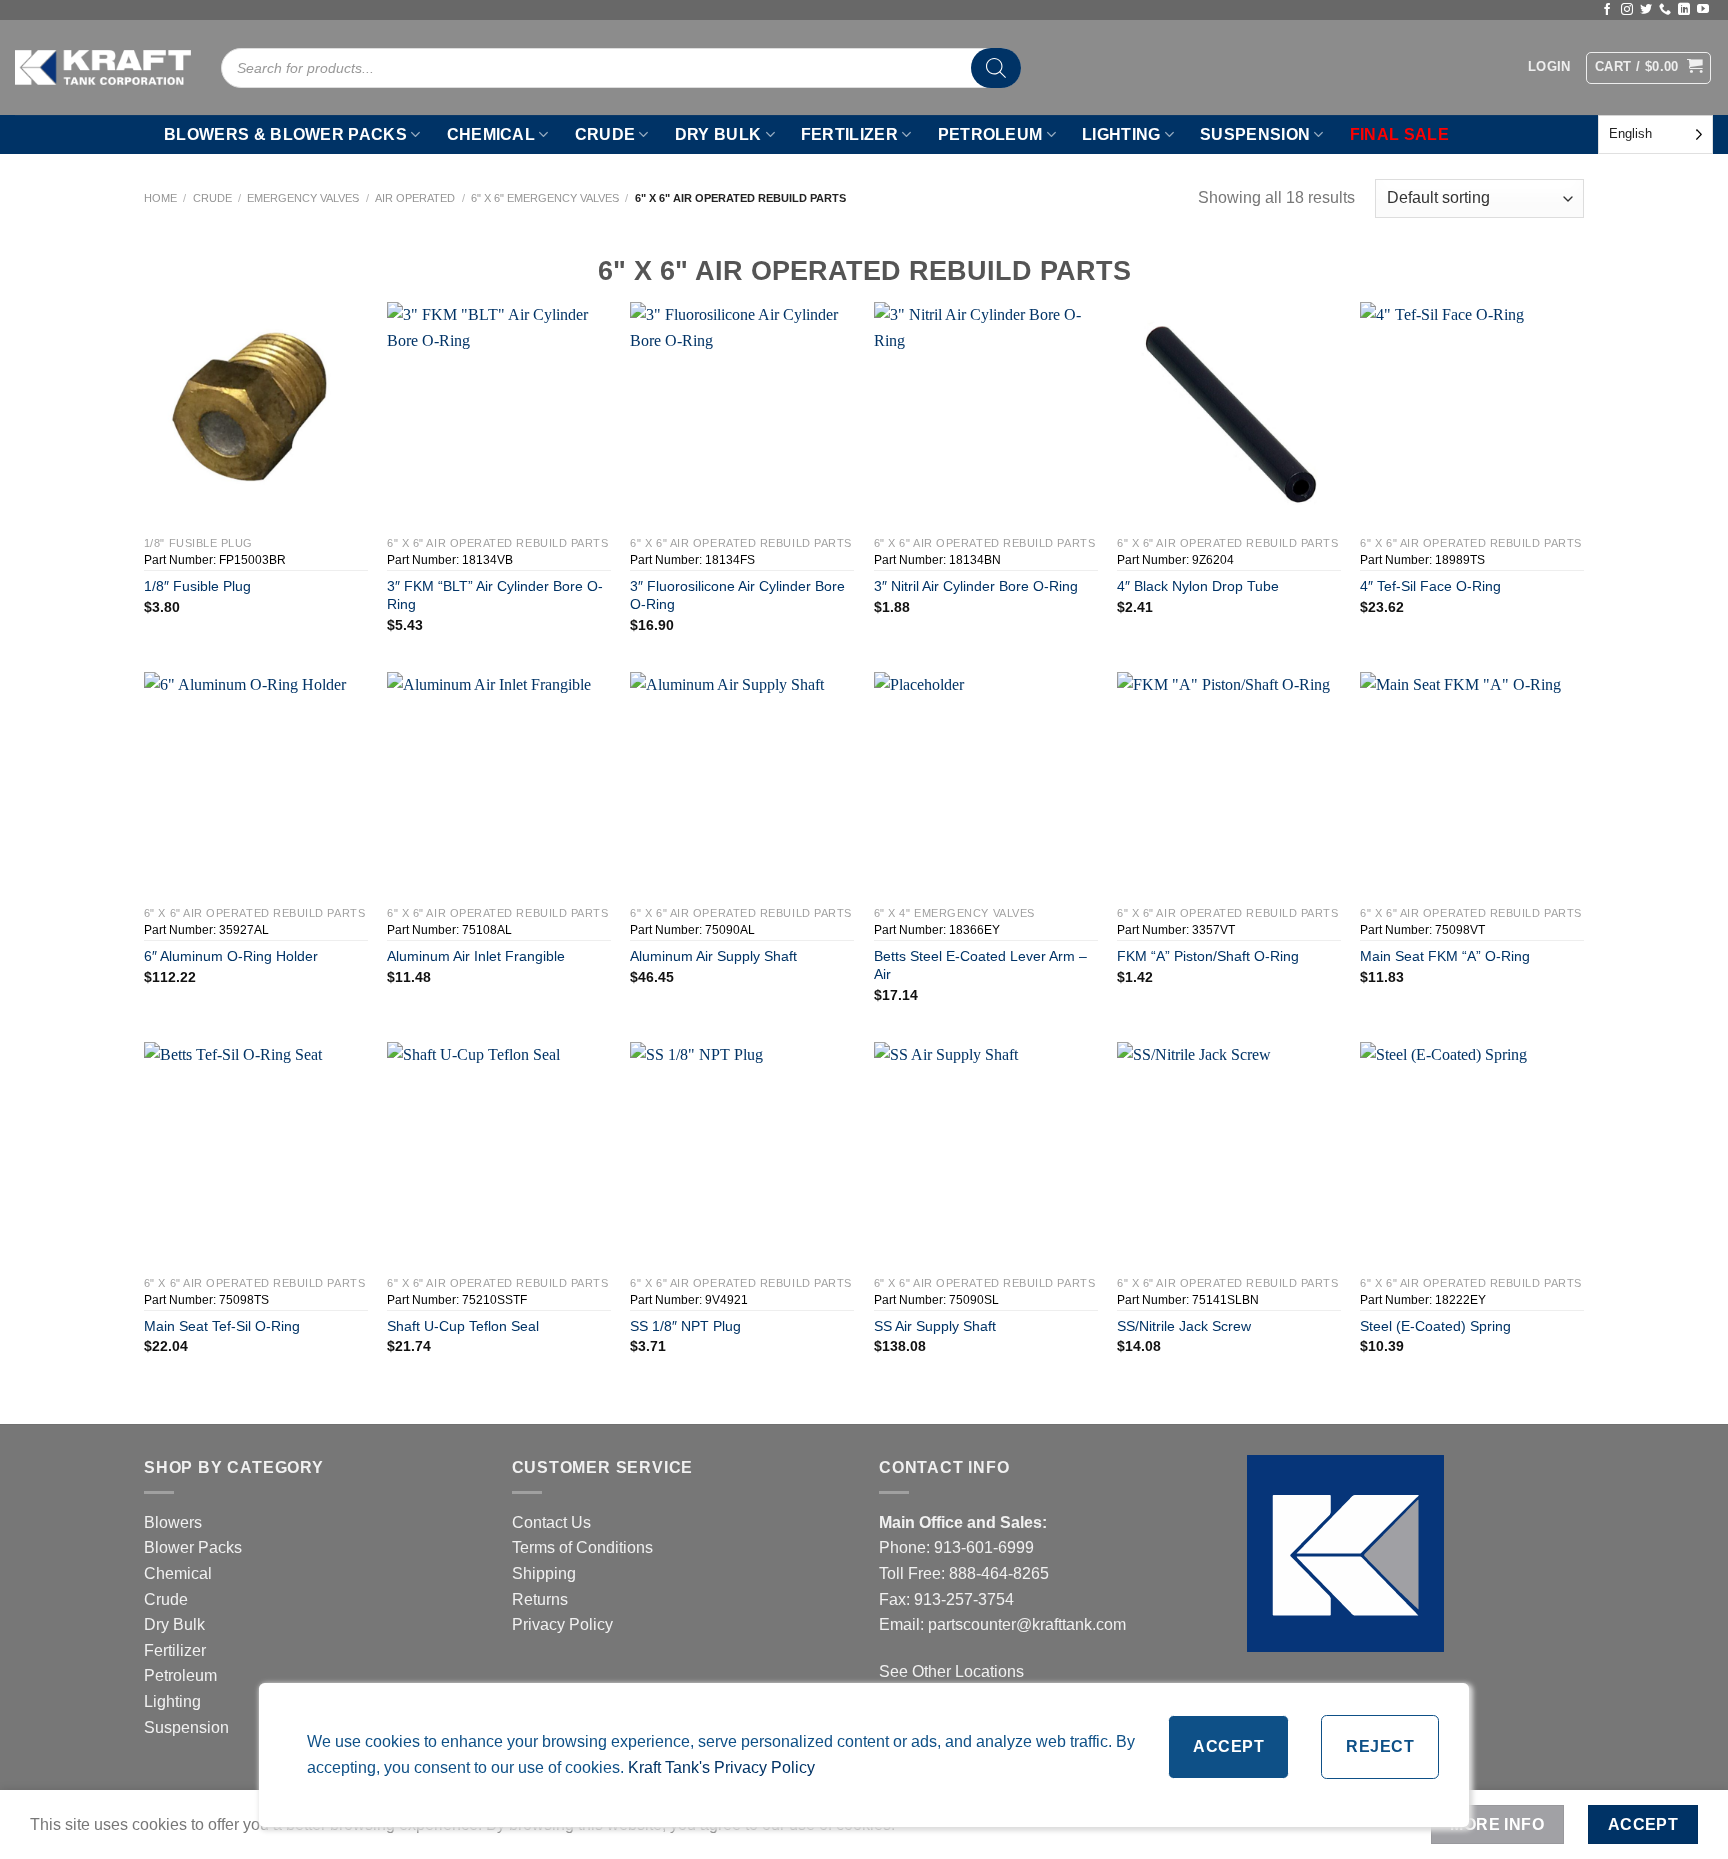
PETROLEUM (990, 134)
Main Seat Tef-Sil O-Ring (222, 1326)
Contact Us (551, 1522)
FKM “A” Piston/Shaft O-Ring (1208, 956)
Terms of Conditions (582, 1547)
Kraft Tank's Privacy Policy (721, 1767)
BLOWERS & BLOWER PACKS (285, 134)
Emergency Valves (303, 198)
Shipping (544, 1573)
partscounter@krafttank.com (1027, 1624)
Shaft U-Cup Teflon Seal (463, 1326)
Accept (1228, 1746)
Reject (1380, 1746)
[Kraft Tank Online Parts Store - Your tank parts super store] (103, 67)
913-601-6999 (984, 1547)
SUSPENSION (1255, 134)
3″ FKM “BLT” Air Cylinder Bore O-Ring (495, 595)
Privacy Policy (562, 1624)
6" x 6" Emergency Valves (545, 198)
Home (160, 198)
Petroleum (180, 1675)
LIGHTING (1121, 134)
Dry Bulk (174, 1624)
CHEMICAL (491, 134)
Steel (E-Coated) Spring (1435, 1326)
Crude (212, 198)
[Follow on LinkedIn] (1684, 10)
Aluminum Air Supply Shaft (713, 956)
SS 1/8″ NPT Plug (685, 1326)
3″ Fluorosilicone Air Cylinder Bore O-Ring (737, 595)
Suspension (186, 1727)
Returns (540, 1599)
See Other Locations (951, 1671)
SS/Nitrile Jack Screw (1184, 1326)
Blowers (175, 1522)
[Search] (996, 68)
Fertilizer (175, 1650)
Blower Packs (193, 1547)
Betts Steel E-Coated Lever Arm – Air (980, 965)
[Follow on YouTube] (1703, 10)
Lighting (172, 1701)
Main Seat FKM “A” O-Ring (1445, 956)
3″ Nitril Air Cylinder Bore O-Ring (976, 586)
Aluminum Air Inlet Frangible (476, 956)
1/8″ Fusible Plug (197, 586)
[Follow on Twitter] (1646, 10)
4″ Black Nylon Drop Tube (1198, 586)
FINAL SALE (1399, 134)
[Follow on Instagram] (1627, 10)
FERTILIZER (849, 134)
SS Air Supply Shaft (935, 1326)
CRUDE (605, 134)
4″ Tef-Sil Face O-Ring (1430, 586)
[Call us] (1665, 10)
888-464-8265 (999, 1573)
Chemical (178, 1573)
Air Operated (415, 198)
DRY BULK (718, 134)
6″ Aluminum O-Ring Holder (231, 956)
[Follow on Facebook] (1607, 10)
